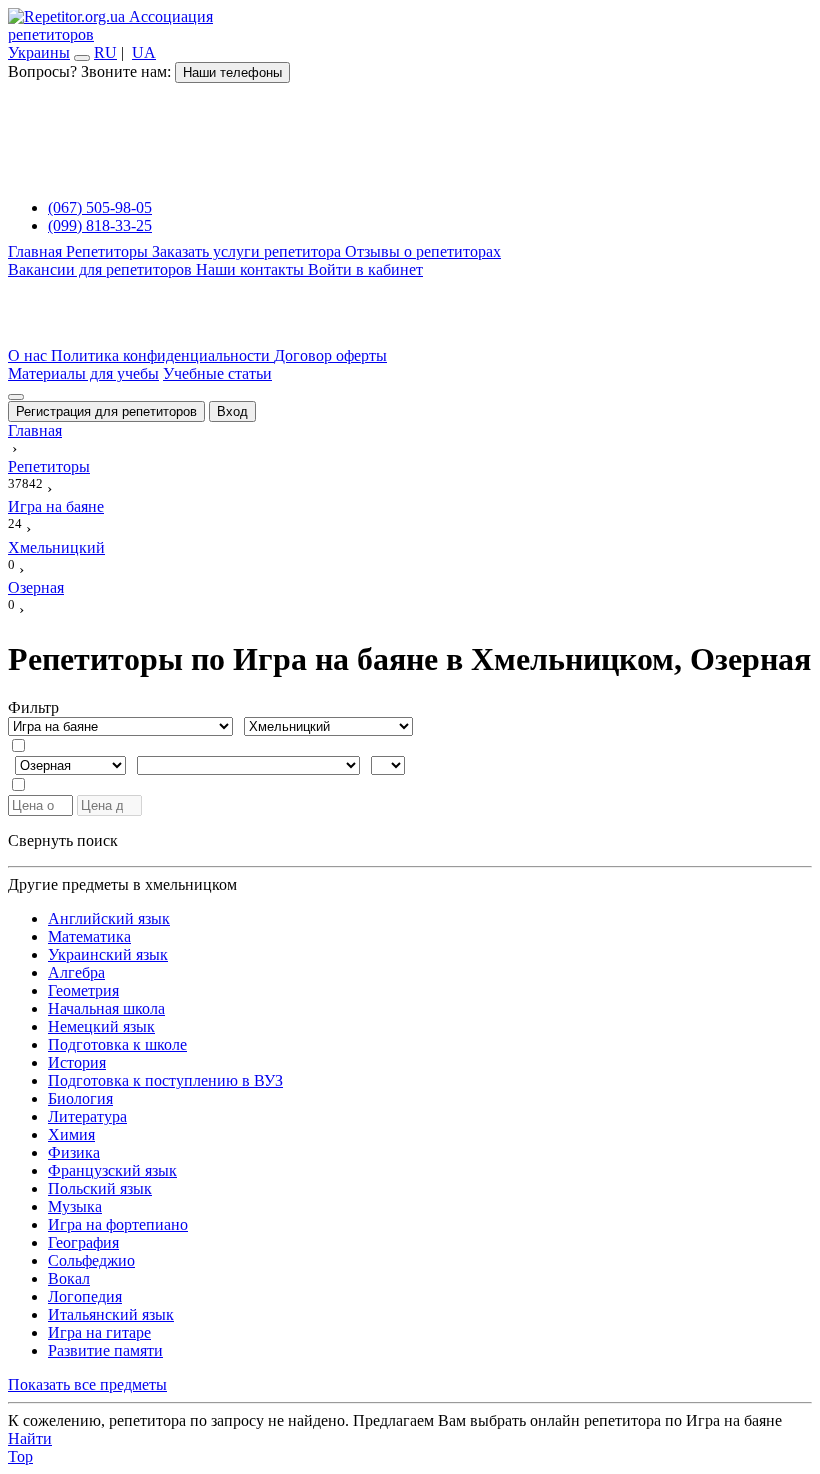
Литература (87, 1116)
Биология (80, 1098)
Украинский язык (108, 954)
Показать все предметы (87, 1384)
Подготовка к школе (117, 1044)
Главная (37, 251)
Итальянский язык (111, 1314)
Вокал (69, 1278)
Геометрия (83, 990)
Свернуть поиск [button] (63, 840)
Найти (30, 1438)
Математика (89, 936)
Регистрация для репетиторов (106, 411)
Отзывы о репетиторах (423, 251)
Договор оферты (330, 355)
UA (144, 52)
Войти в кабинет (365, 269)
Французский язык (112, 1170)
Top (20, 1456)
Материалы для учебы (83, 373)
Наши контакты (252, 269)
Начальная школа (106, 1008)
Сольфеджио (91, 1260)
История (77, 1062)
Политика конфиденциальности (162, 355)
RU (105, 52)
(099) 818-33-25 (100, 225)
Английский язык (109, 918)
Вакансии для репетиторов (102, 269)
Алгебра (76, 972)
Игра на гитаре (99, 1332)
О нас (29, 355)
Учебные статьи (217, 373)
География (83, 1242)
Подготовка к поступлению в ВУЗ (165, 1080)
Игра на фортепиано (118, 1224)
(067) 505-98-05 (100, 207)
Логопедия (85, 1296)
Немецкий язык (101, 1026)
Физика (74, 1152)
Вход (232, 411)
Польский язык (100, 1188)
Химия (71, 1134)
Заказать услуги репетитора (248, 251)
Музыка (75, 1206)
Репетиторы (109, 251)
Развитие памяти (105, 1350)
